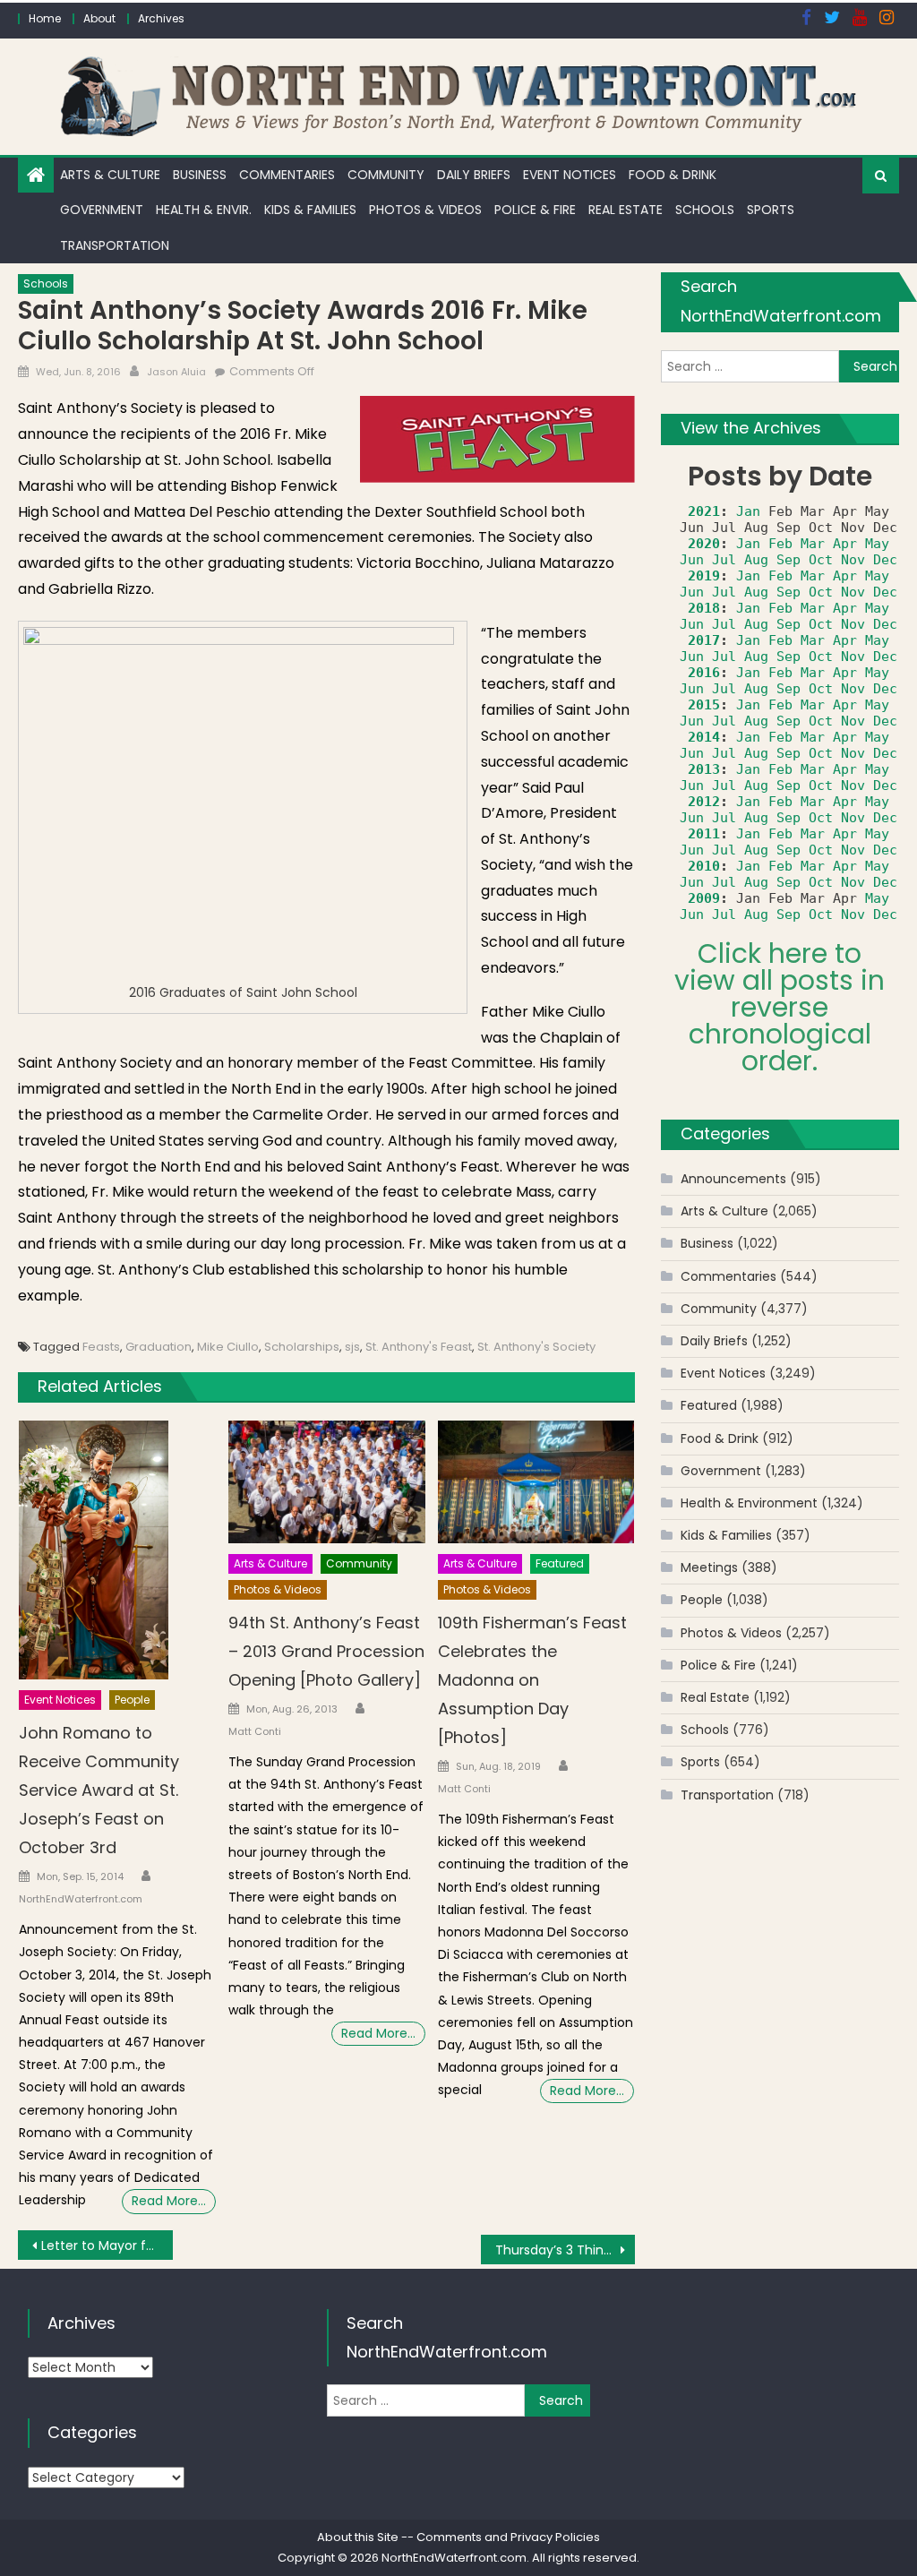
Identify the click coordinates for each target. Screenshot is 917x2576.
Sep (788, 560)
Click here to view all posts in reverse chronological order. (780, 1007)
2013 (704, 769)
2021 (704, 511)
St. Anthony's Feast (419, 1347)
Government (102, 210)
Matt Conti (255, 1731)
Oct (821, 560)
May (877, 544)
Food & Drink (673, 175)
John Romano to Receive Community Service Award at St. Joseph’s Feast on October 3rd (99, 1790)
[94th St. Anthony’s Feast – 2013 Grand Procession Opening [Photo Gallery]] (327, 1482)
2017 (704, 640)
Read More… (169, 2201)
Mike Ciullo (228, 1347)
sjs (352, 1347)
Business (200, 175)
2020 (704, 544)
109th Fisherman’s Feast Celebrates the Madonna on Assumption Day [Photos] (532, 1680)
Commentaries (287, 175)
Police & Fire (535, 210)
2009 (704, 898)
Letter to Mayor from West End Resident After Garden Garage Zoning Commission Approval (107, 2245)
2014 (704, 737)
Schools (705, 210)
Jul (724, 560)
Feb (780, 544)
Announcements (733, 1179)
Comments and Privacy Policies (508, 2537)
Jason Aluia (176, 372)
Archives (161, 18)
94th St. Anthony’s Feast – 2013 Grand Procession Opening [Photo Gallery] (326, 1651)
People (132, 1700)
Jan (748, 511)
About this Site (358, 2537)
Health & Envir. (204, 210)
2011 (704, 834)
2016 (704, 673)
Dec (885, 560)
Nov (853, 560)
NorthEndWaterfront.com (81, 1899)
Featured (560, 1563)
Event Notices (570, 175)
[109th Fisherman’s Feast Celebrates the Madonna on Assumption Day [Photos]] (536, 1482)
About (99, 18)
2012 (704, 802)
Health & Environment (749, 1503)
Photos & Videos (425, 210)
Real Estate (626, 210)
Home (45, 18)
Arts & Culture (110, 175)
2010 (704, 866)
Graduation (159, 1347)
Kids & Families (310, 210)
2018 (704, 608)
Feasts (101, 1347)
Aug (756, 560)
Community (386, 175)
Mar (813, 544)
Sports (771, 210)
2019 (704, 576)
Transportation (115, 245)
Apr (845, 544)
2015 (704, 705)
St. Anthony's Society (536, 1347)
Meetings (709, 1567)
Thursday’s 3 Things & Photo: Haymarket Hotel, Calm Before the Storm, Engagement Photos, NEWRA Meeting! (565, 2250)
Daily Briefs (474, 175)
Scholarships (302, 1347)
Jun (692, 560)
